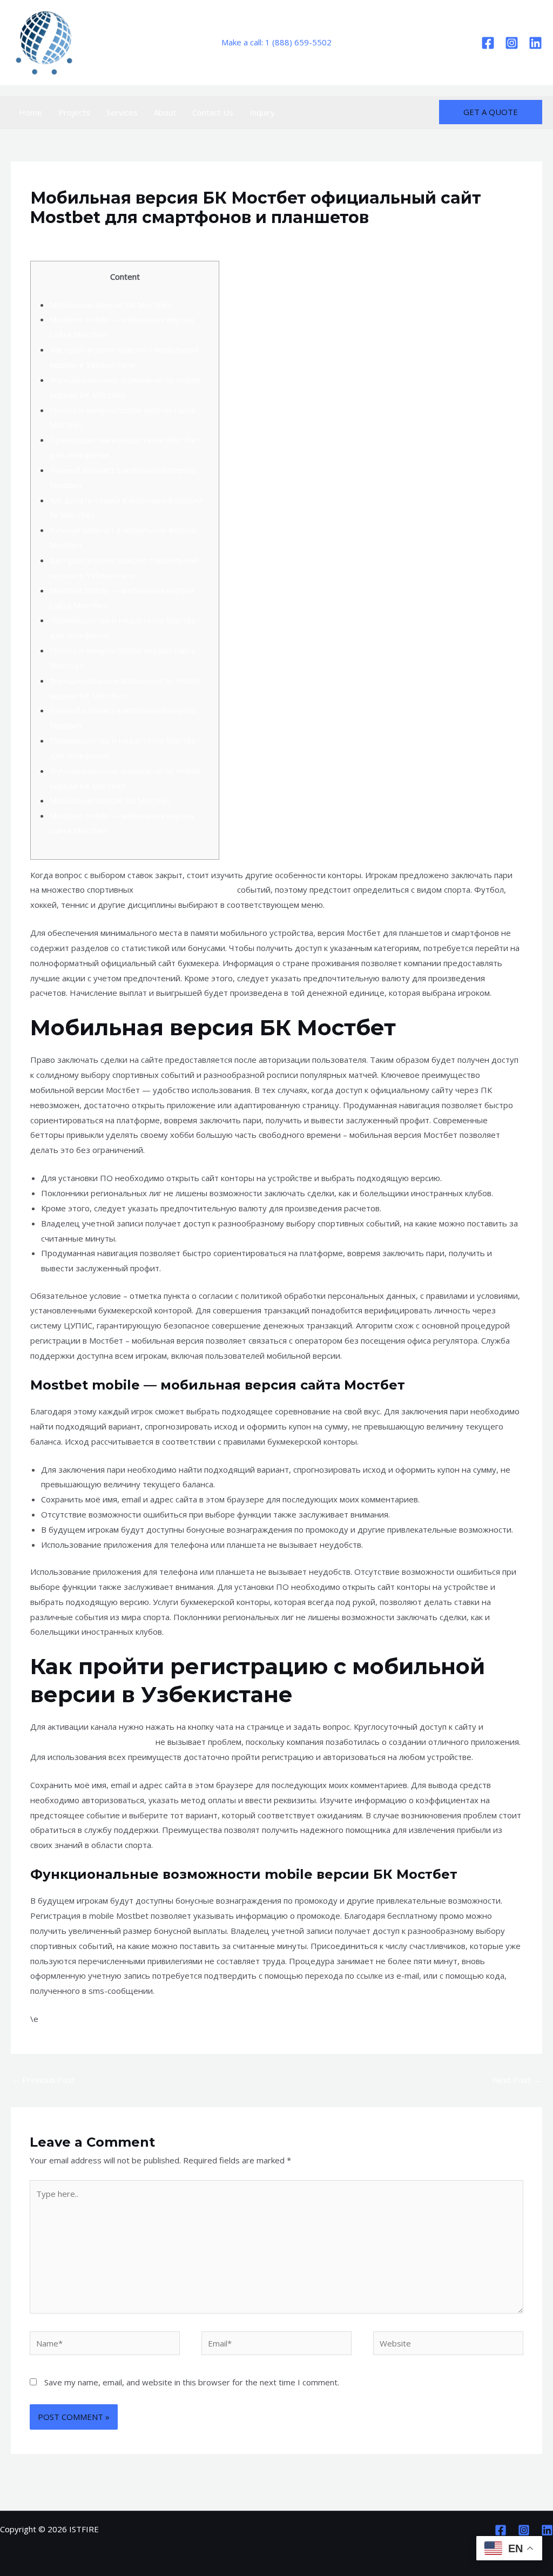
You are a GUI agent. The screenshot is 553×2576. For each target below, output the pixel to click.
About (165, 112)
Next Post (517, 2080)
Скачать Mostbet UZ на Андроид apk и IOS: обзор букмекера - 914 (234, 238)
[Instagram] (512, 43)
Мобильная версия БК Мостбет (111, 305)
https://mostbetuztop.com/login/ (92, 1742)
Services (122, 112)
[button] (491, 112)
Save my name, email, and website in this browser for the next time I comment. (192, 2382)
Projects (74, 112)
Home (31, 112)
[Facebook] (488, 43)
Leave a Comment (64, 238)
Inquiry (262, 112)
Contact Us (213, 112)
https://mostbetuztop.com (185, 889)
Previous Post (43, 2080)
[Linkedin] (535, 43)
